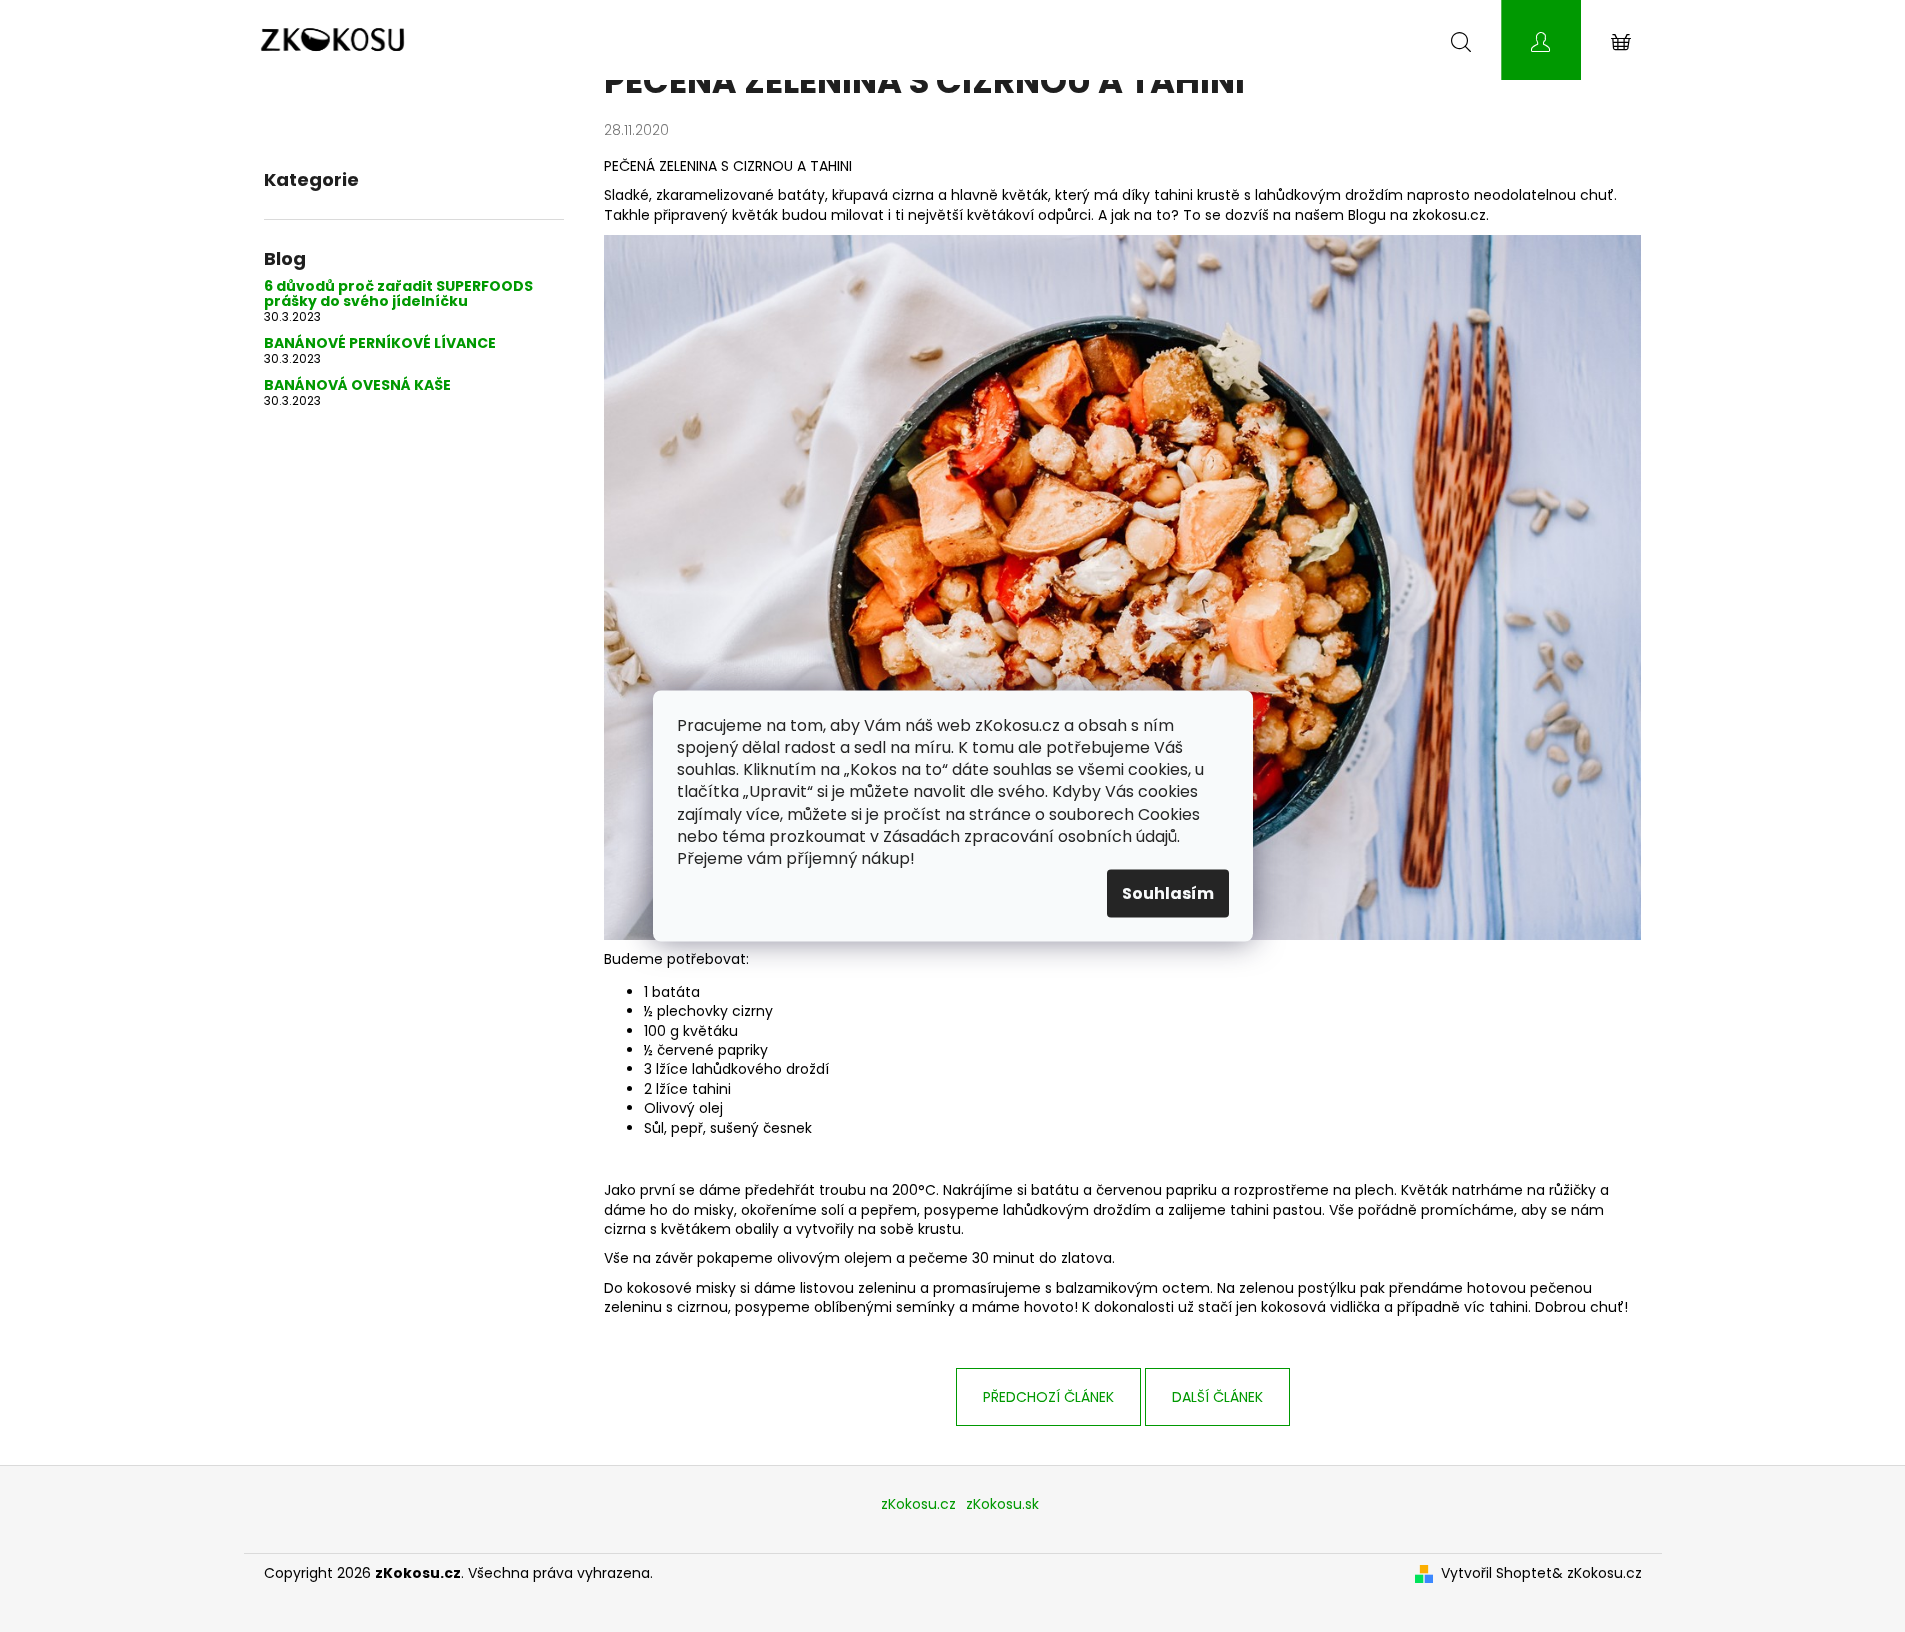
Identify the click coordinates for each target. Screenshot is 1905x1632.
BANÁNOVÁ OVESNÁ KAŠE (357, 385)
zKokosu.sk (1002, 1504)
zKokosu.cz (918, 1504)
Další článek (1217, 1397)
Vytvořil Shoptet (1496, 1573)
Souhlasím (1168, 892)
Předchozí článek (1048, 1397)
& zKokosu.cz (1597, 1573)
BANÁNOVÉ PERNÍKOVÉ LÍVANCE (380, 343)
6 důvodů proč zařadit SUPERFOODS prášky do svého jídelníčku (398, 294)
